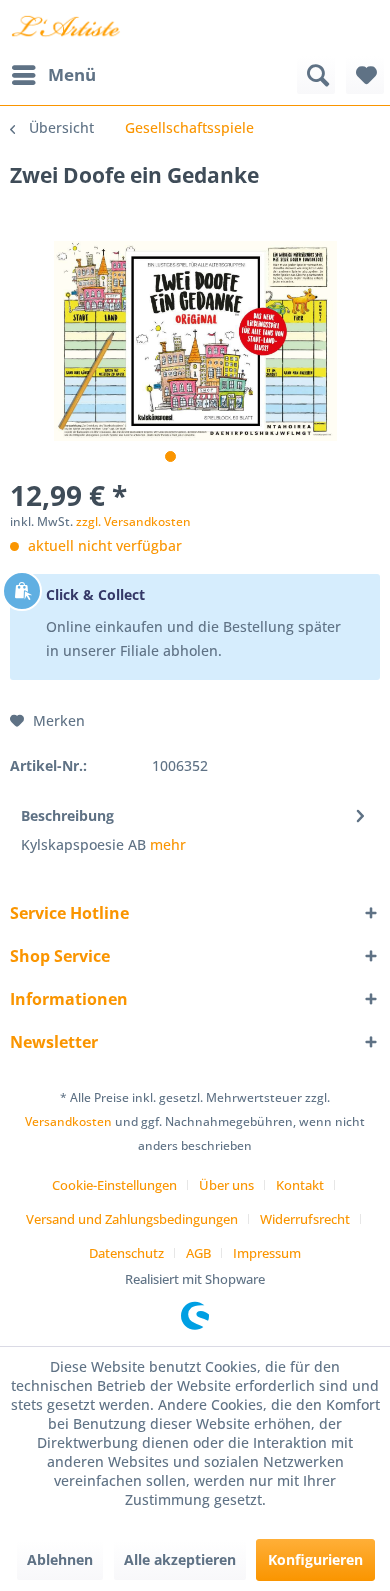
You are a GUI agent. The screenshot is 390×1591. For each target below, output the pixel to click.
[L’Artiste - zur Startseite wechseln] (65, 27)
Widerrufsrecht (305, 1219)
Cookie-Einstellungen (114, 1185)
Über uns (226, 1185)
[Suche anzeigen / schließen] (316, 75)
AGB (198, 1253)
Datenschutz (126, 1253)
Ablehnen (60, 1559)
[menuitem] (53, 75)
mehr (166, 844)
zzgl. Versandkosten (133, 521)
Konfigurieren (315, 1559)
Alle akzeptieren (180, 1559)
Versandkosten (68, 1121)
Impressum (267, 1253)
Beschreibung (67, 815)
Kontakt (300, 1185)
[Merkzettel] (365, 75)
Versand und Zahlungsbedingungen (132, 1219)
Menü (72, 74)
